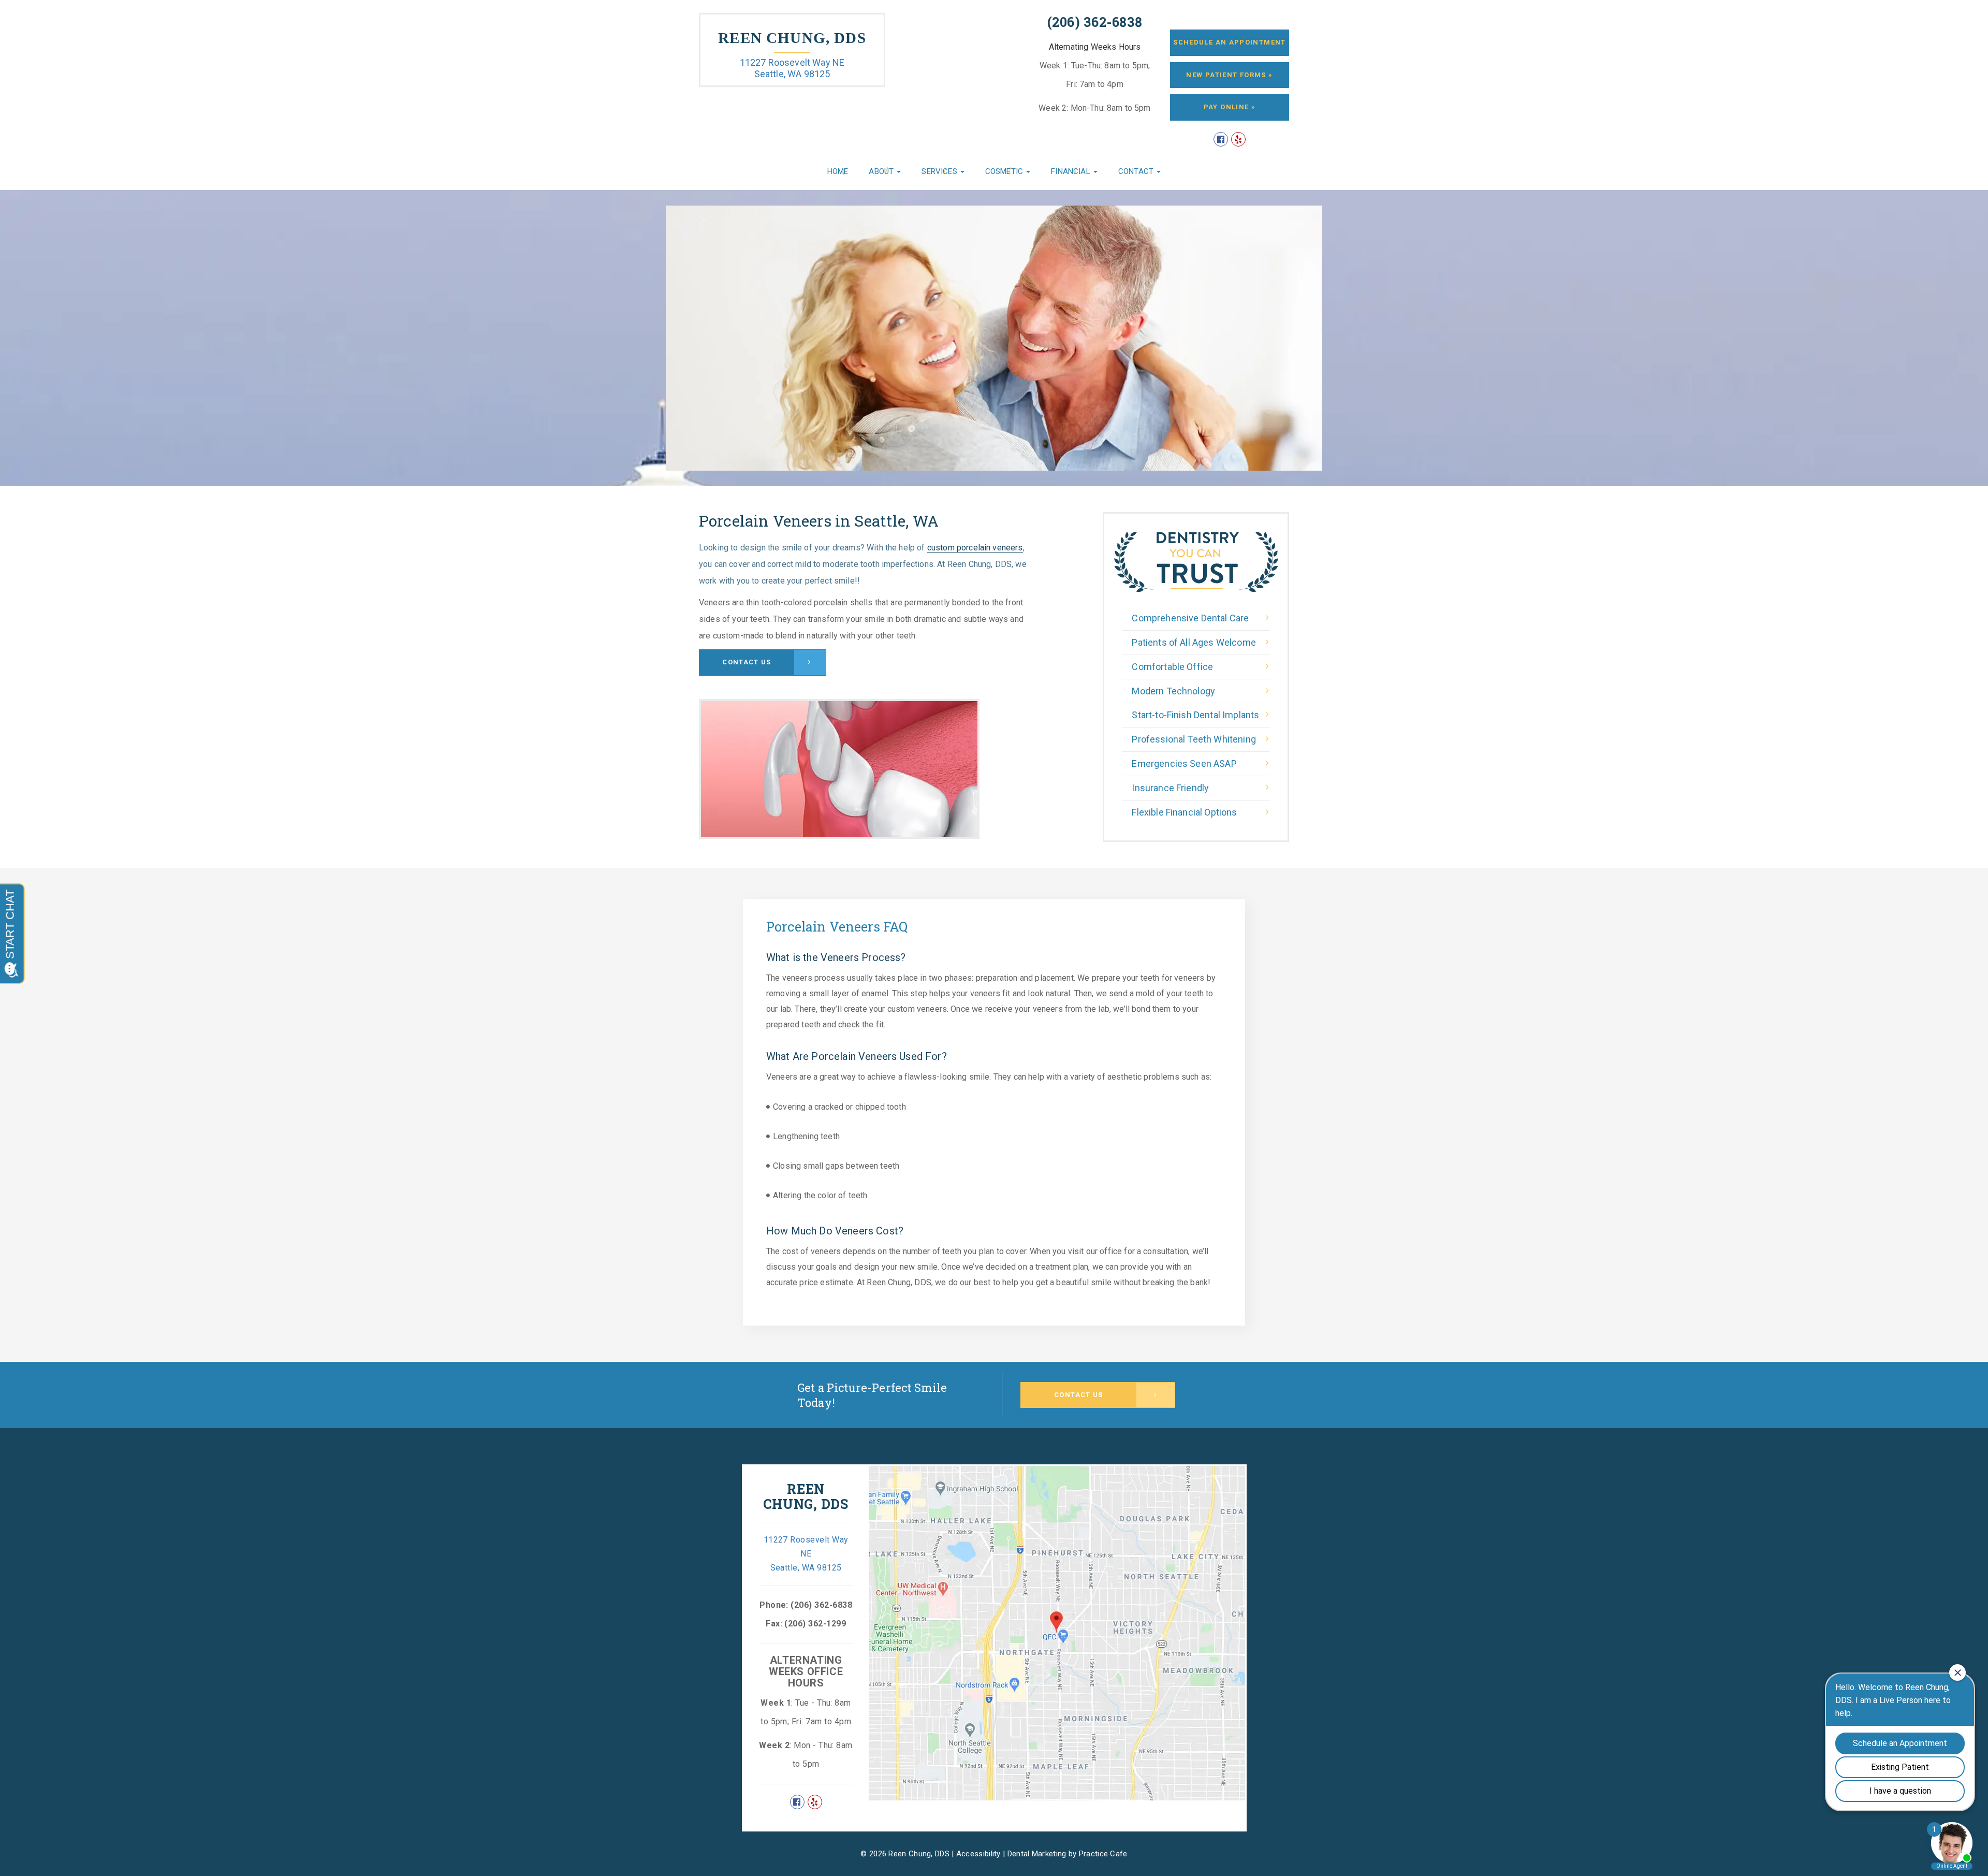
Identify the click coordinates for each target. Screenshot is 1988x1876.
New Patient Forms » (1229, 75)
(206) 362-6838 (1095, 22)
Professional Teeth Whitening (1194, 739)
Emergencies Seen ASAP (1184, 764)
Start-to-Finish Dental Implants (1195, 715)
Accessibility (978, 1854)
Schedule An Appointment (1229, 42)
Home (838, 171)
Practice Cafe (1103, 1854)
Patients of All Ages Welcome (1194, 642)
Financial (1072, 171)
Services (940, 171)
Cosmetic (1005, 171)
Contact (1137, 171)
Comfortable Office (1172, 667)
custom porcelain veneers (975, 548)
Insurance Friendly (1170, 788)
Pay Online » (1230, 107)
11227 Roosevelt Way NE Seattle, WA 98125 (792, 68)
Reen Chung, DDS (792, 38)
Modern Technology (1173, 691)
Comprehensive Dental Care (1190, 618)
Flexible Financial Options (1184, 812)
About (882, 171)
